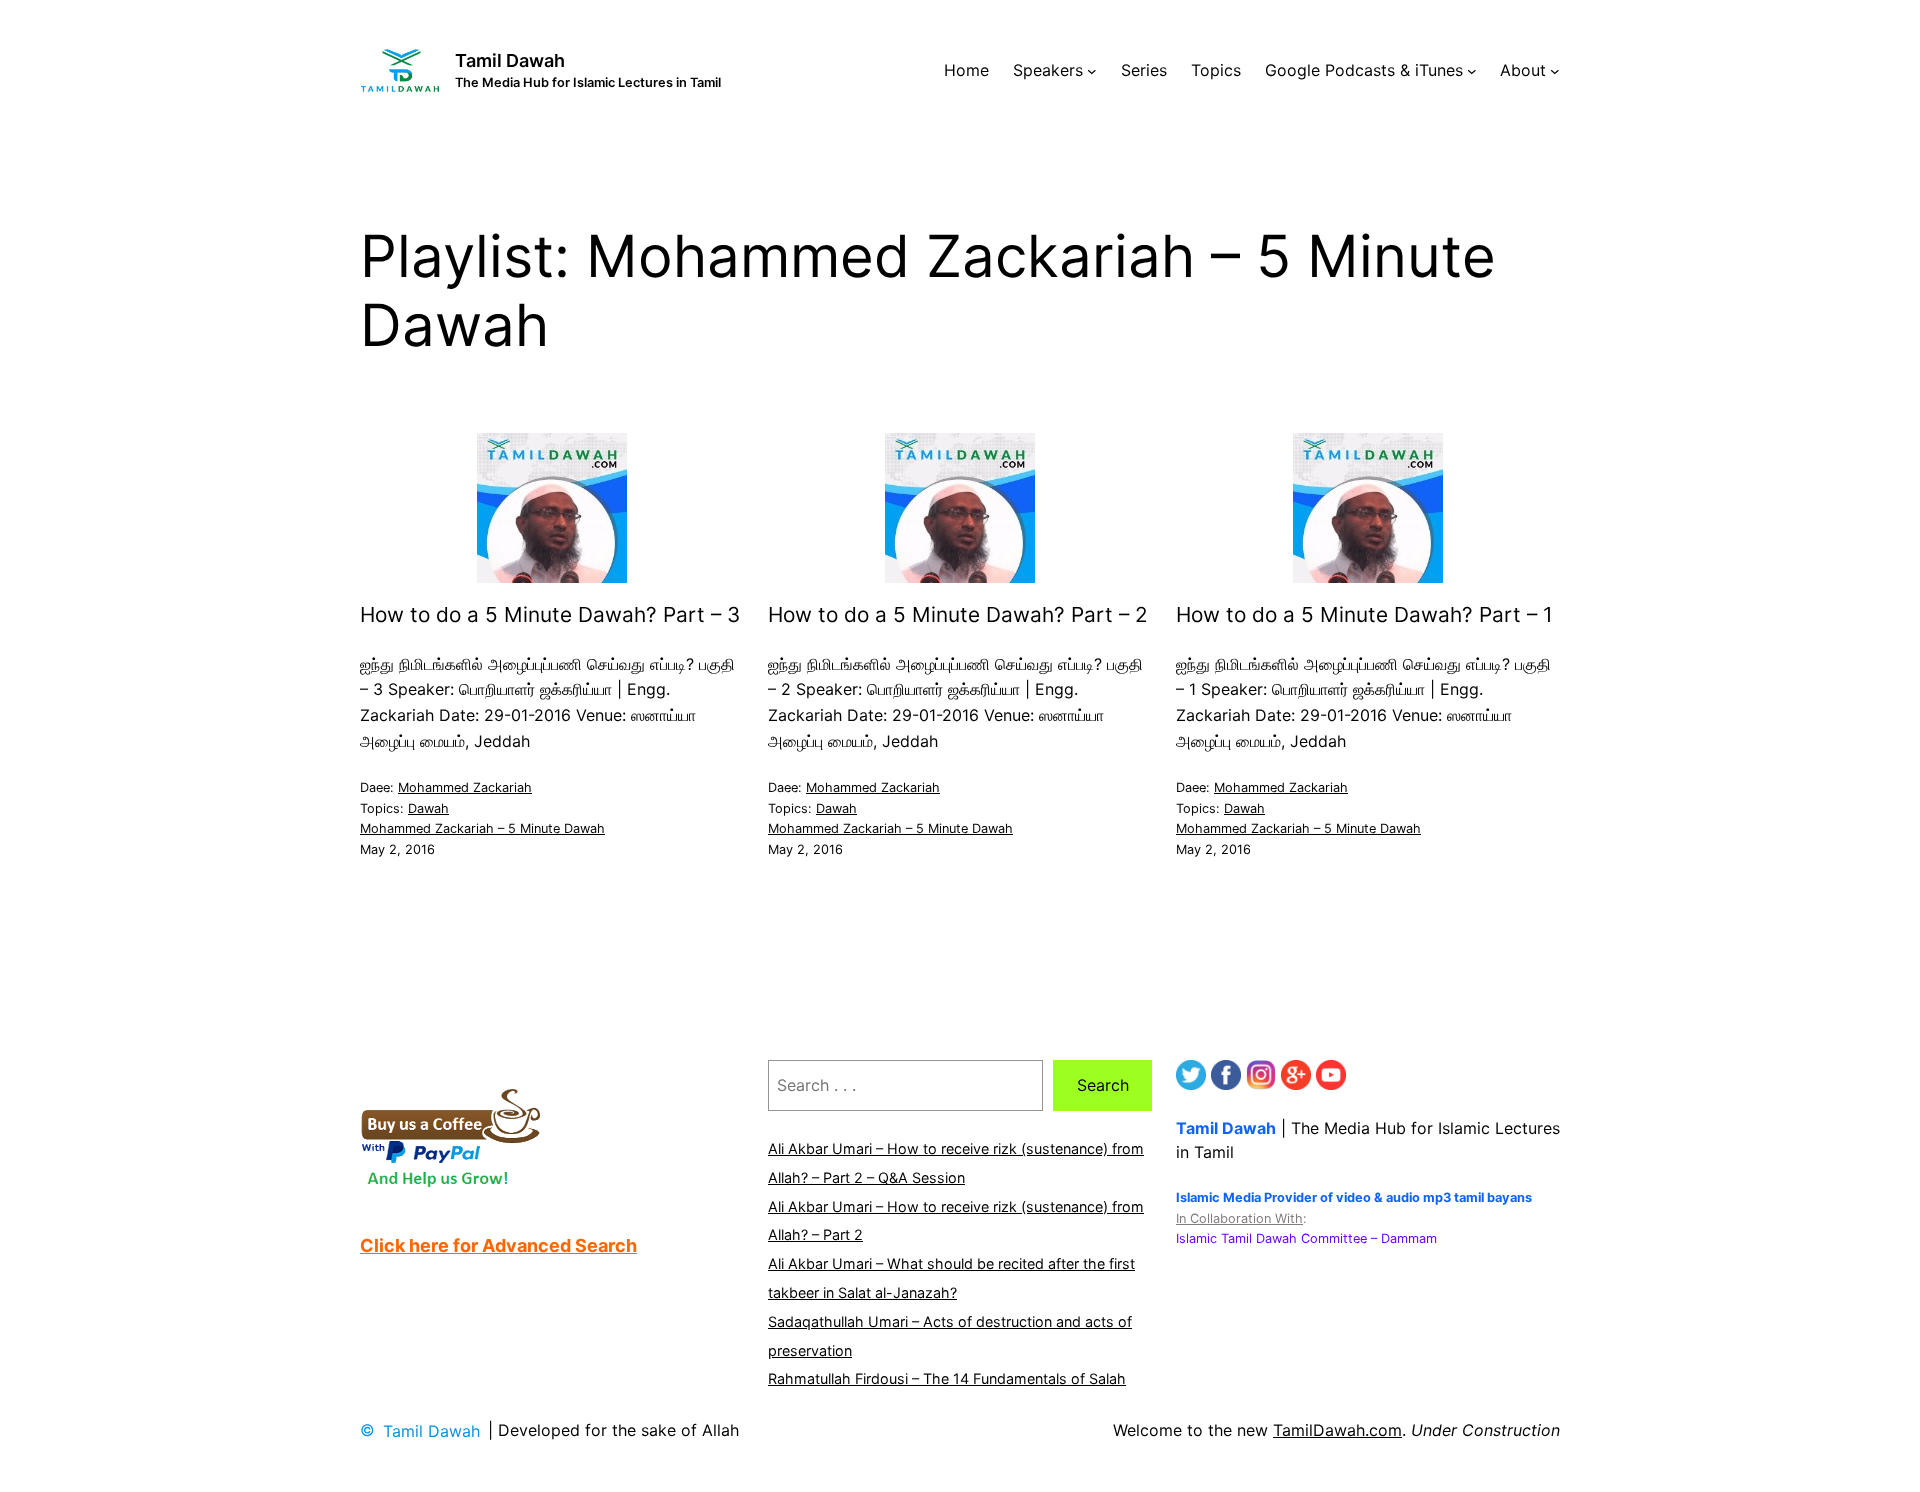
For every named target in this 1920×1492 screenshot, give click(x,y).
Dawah (428, 808)
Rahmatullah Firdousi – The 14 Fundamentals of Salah (947, 1378)
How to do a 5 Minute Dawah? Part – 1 (1364, 615)
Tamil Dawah (510, 60)
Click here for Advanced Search (498, 1245)
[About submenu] (1555, 71)
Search (1103, 1085)
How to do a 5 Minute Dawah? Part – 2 (958, 615)
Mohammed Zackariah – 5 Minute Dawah (482, 828)
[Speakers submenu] (1092, 71)
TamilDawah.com (1337, 1430)
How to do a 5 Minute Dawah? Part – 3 (550, 615)
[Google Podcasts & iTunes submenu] (1472, 71)
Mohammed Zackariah (465, 787)
